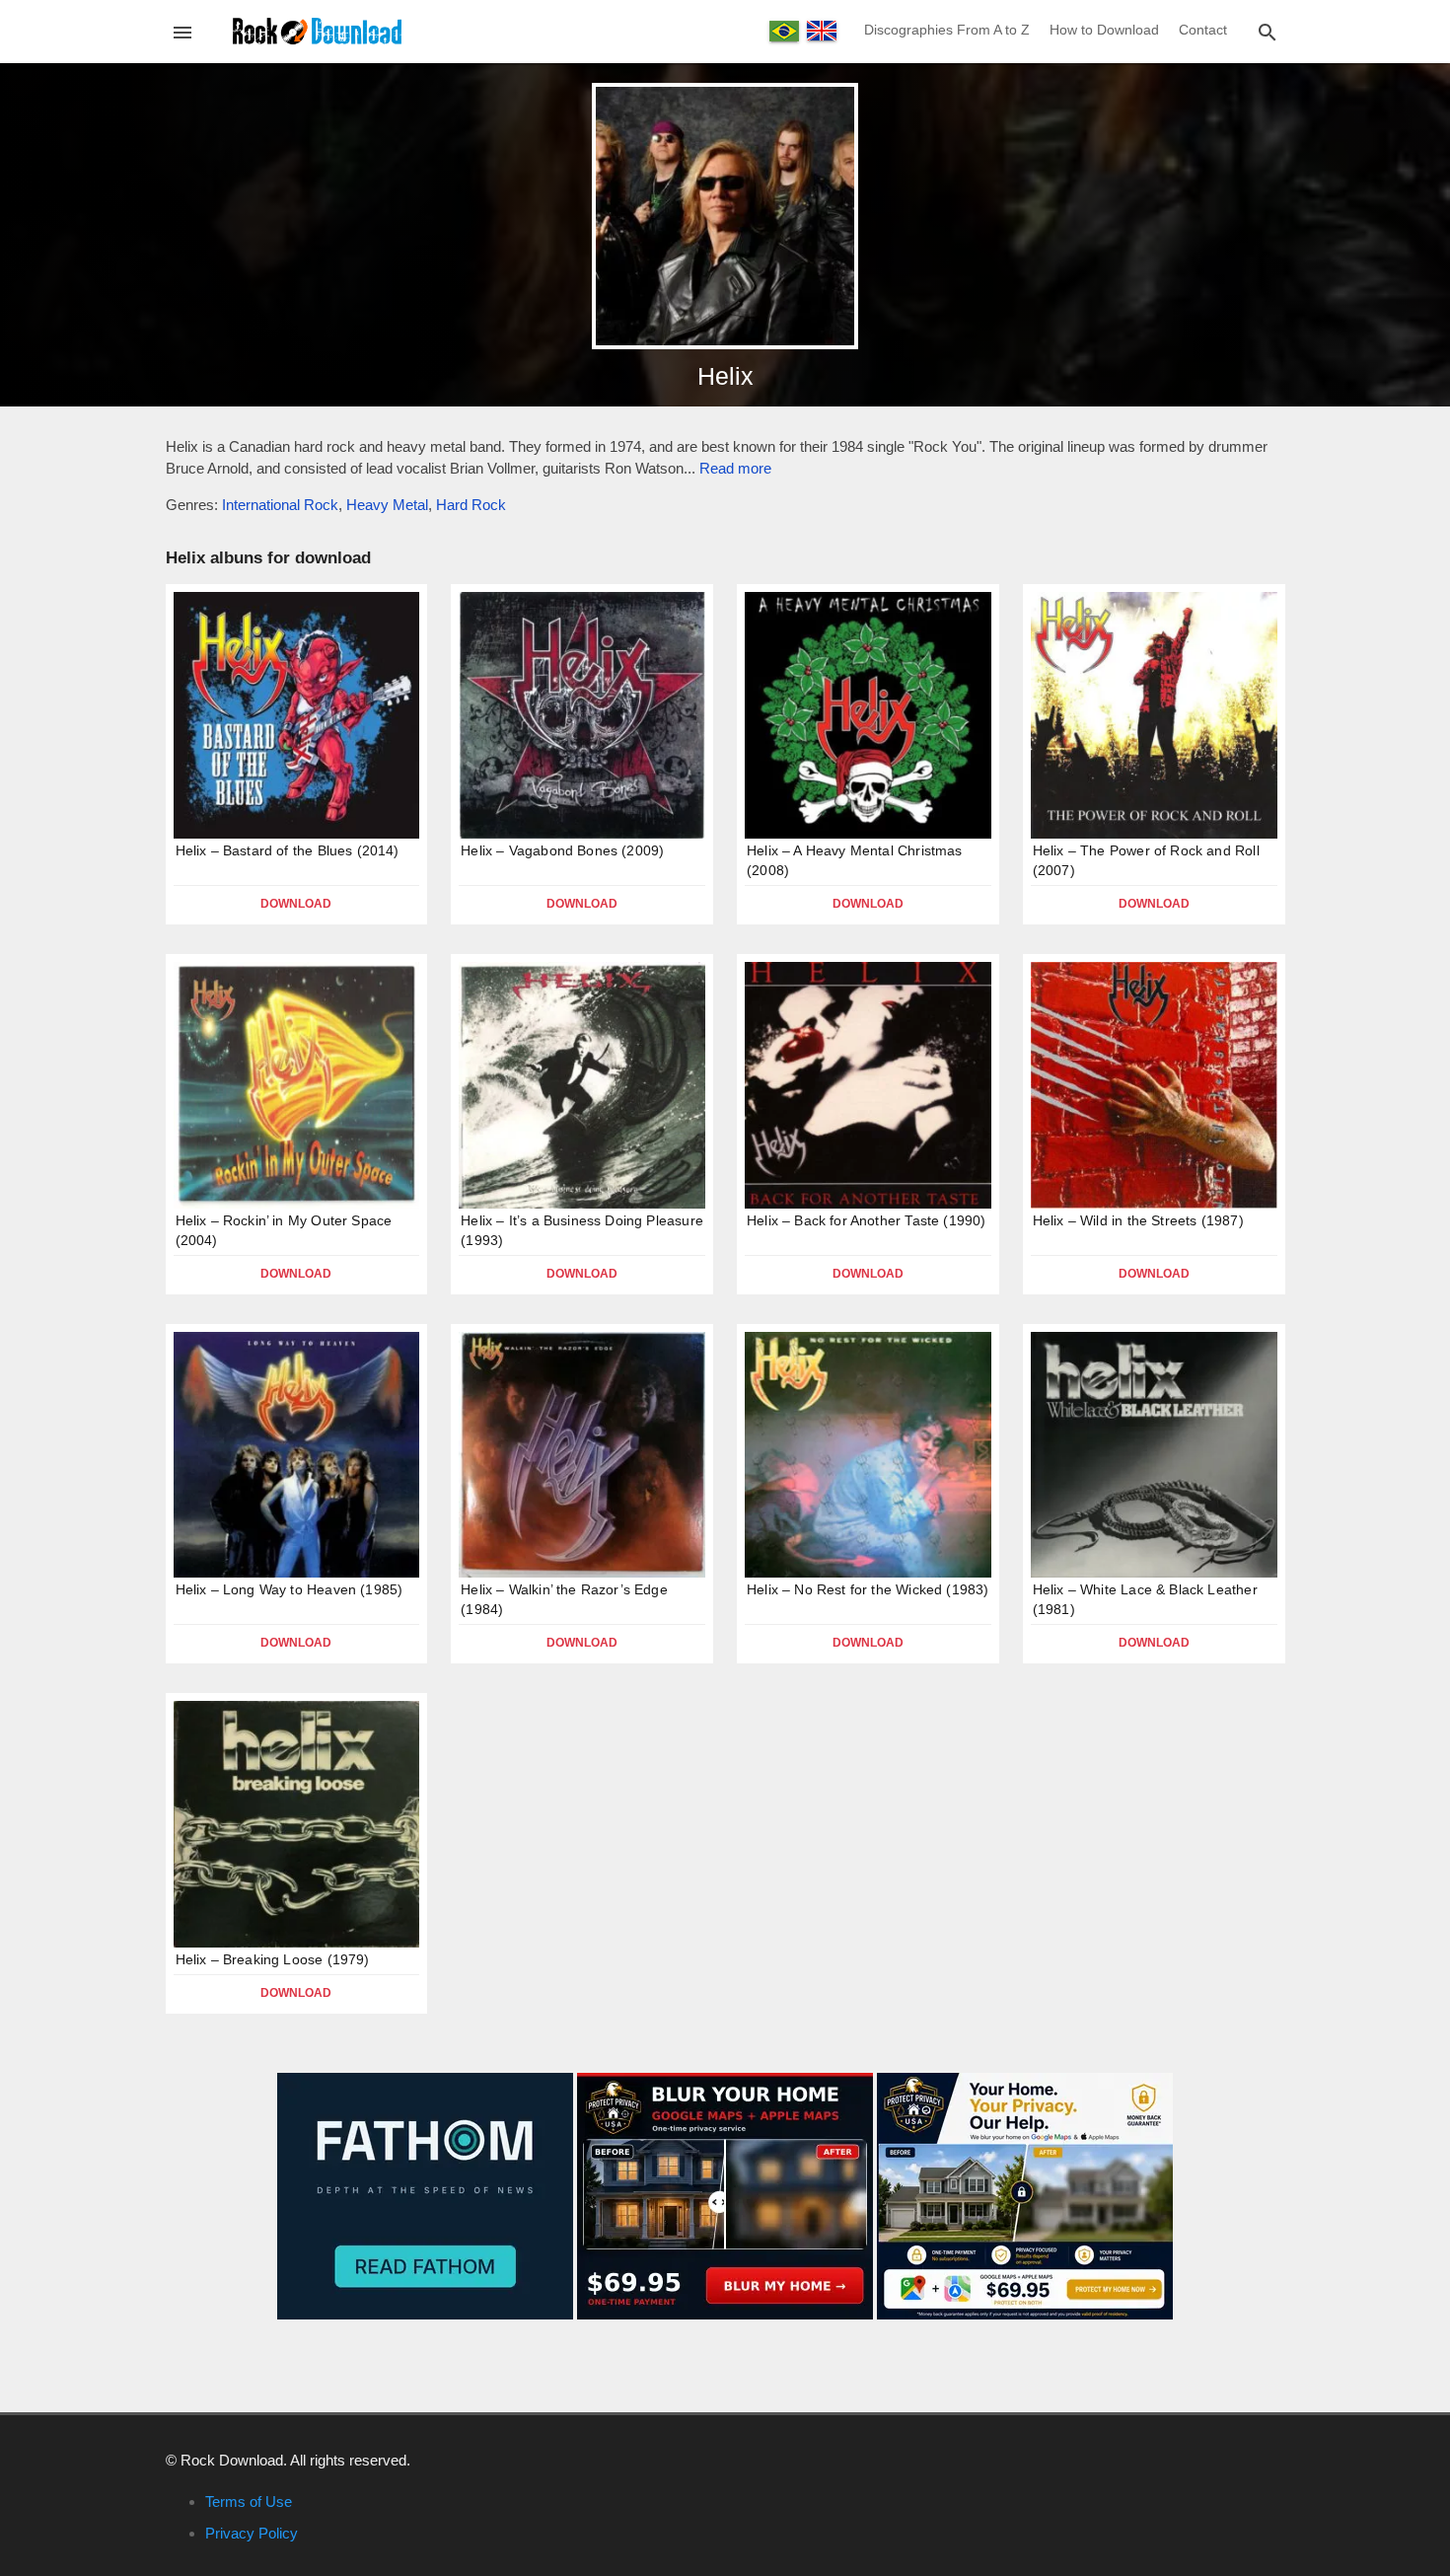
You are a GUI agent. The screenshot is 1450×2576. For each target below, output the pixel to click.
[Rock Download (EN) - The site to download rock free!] (317, 30)
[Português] (784, 31)
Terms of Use (249, 2502)
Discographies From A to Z (947, 30)
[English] (822, 31)
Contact (1203, 30)
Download (296, 904)
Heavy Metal (387, 505)
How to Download (1104, 30)
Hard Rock (471, 505)
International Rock (280, 505)
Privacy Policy (252, 2533)
